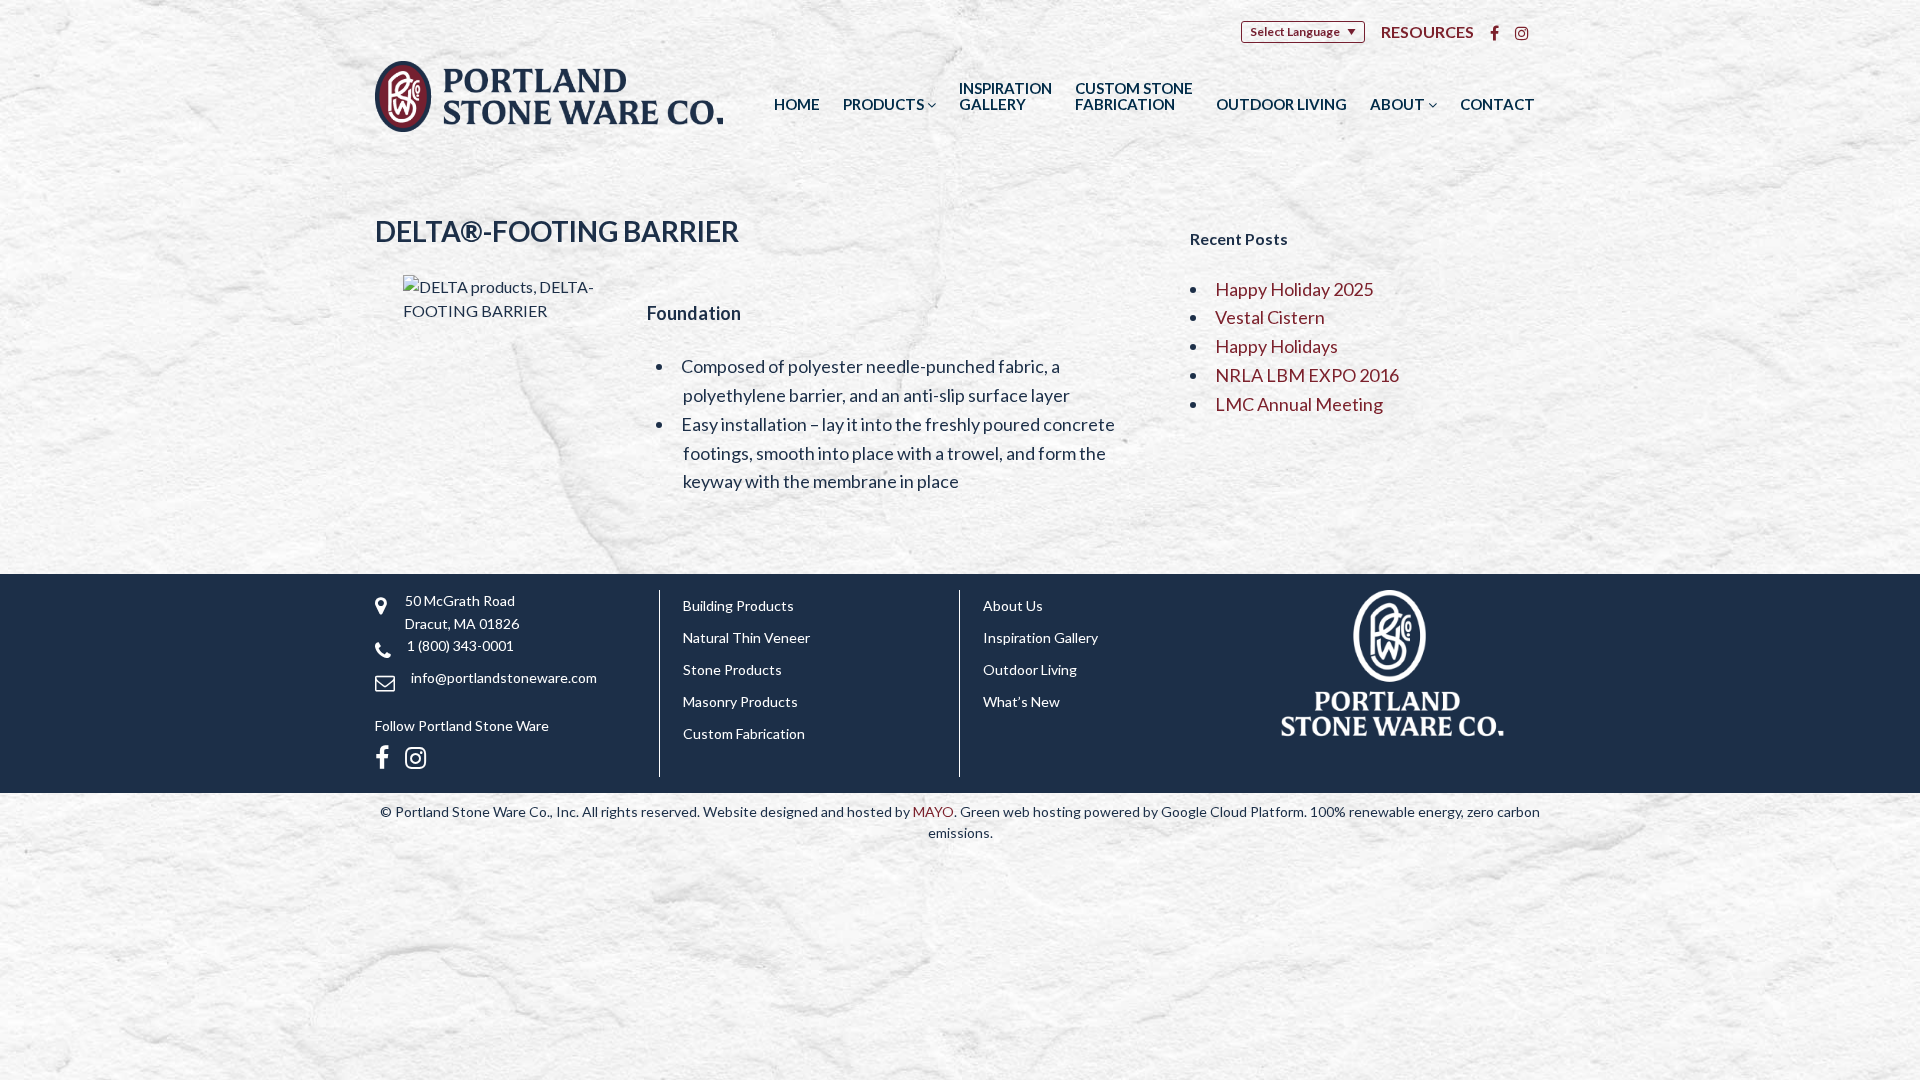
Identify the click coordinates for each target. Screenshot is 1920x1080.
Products (885, 104)
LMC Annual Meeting (1299, 404)
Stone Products (732, 669)
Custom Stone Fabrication (1134, 96)
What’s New (1021, 701)
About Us (1013, 605)
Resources (1427, 31)
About (1399, 104)
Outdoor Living (1281, 104)
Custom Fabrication (744, 733)
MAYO (933, 811)
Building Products (738, 605)
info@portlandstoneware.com (504, 677)
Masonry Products (740, 701)
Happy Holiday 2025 (1294, 289)
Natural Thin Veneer (746, 637)
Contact (1497, 104)
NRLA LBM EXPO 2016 (1307, 375)
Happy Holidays (1276, 346)
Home (797, 104)
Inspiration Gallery (1005, 96)
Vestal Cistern (1270, 317)
